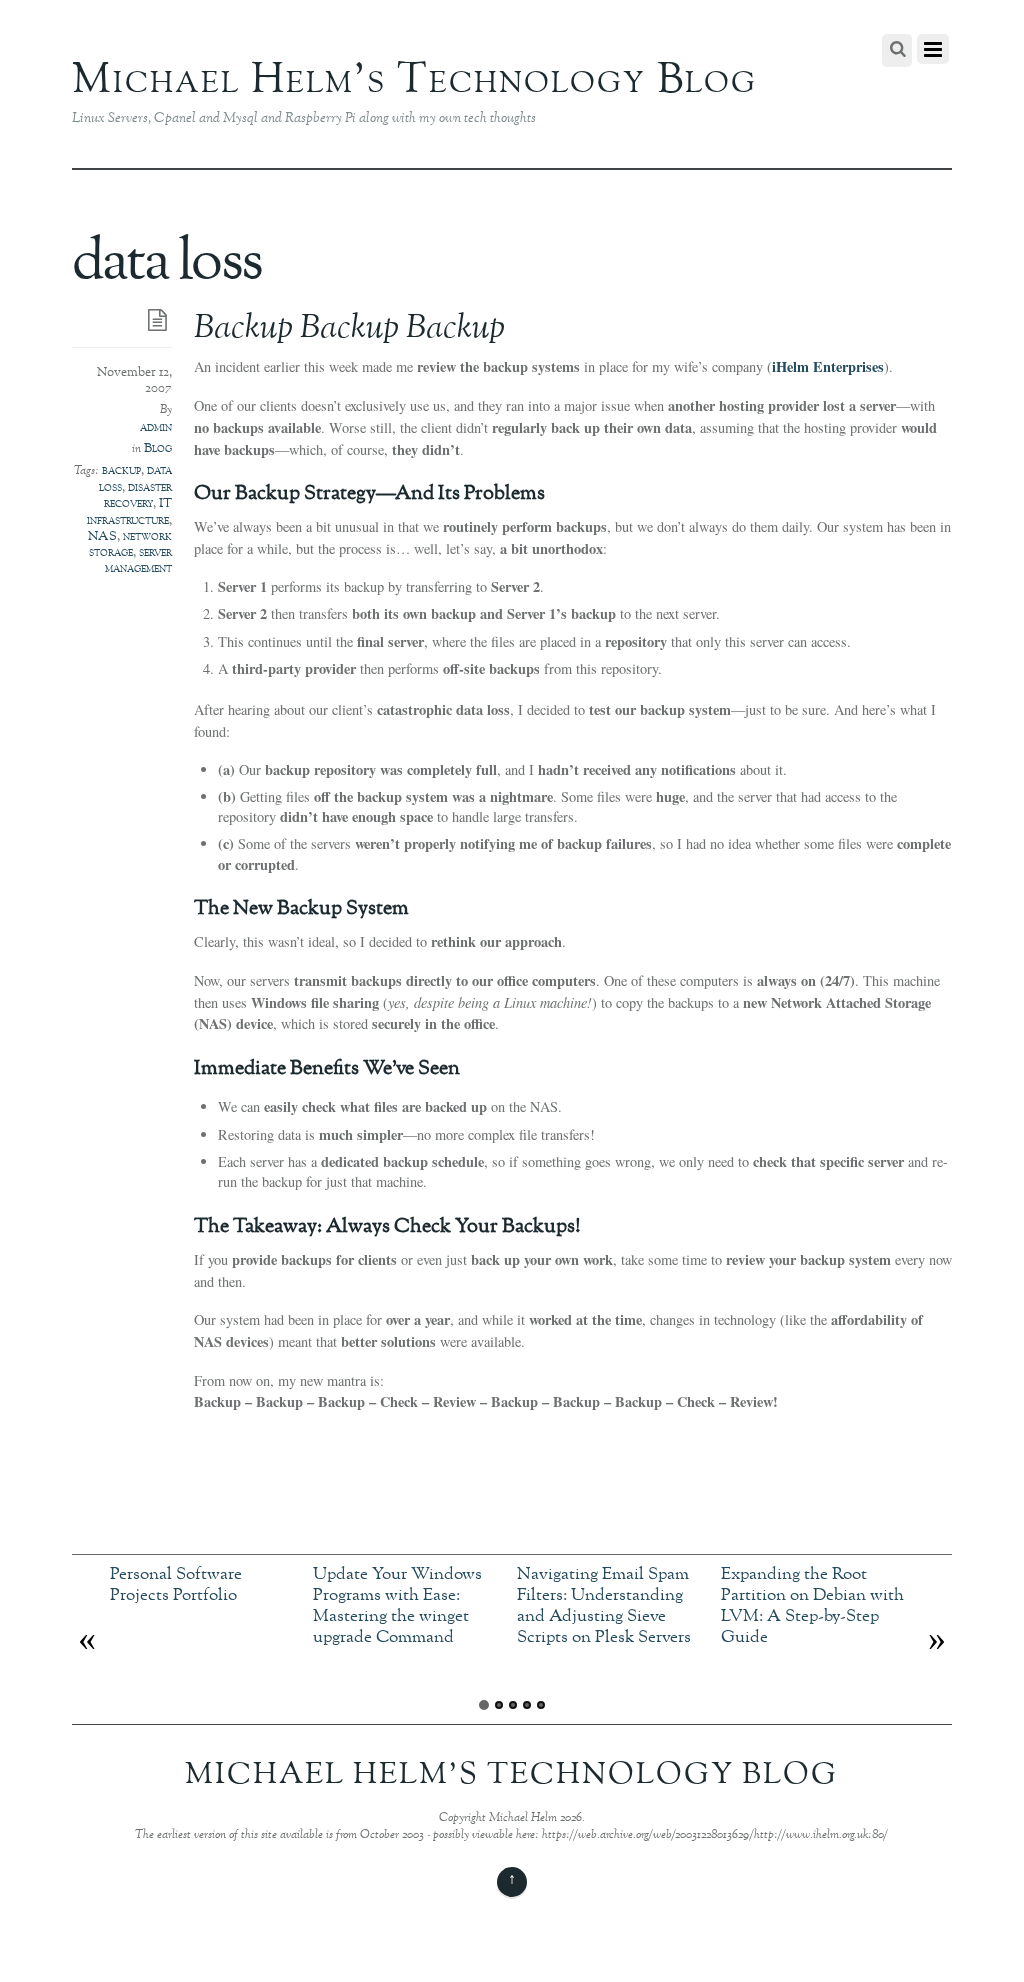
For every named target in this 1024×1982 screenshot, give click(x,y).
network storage (130, 545)
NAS (102, 537)
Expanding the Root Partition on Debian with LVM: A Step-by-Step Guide (812, 1605)
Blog (158, 449)
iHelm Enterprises (828, 366)
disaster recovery (138, 496)
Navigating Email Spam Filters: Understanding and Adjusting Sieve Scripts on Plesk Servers (604, 1605)
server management (138, 561)
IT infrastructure (129, 512)
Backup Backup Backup (349, 329)
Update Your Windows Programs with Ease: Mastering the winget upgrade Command (397, 1605)
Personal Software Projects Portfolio (176, 1585)
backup (121, 471)
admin (156, 428)
